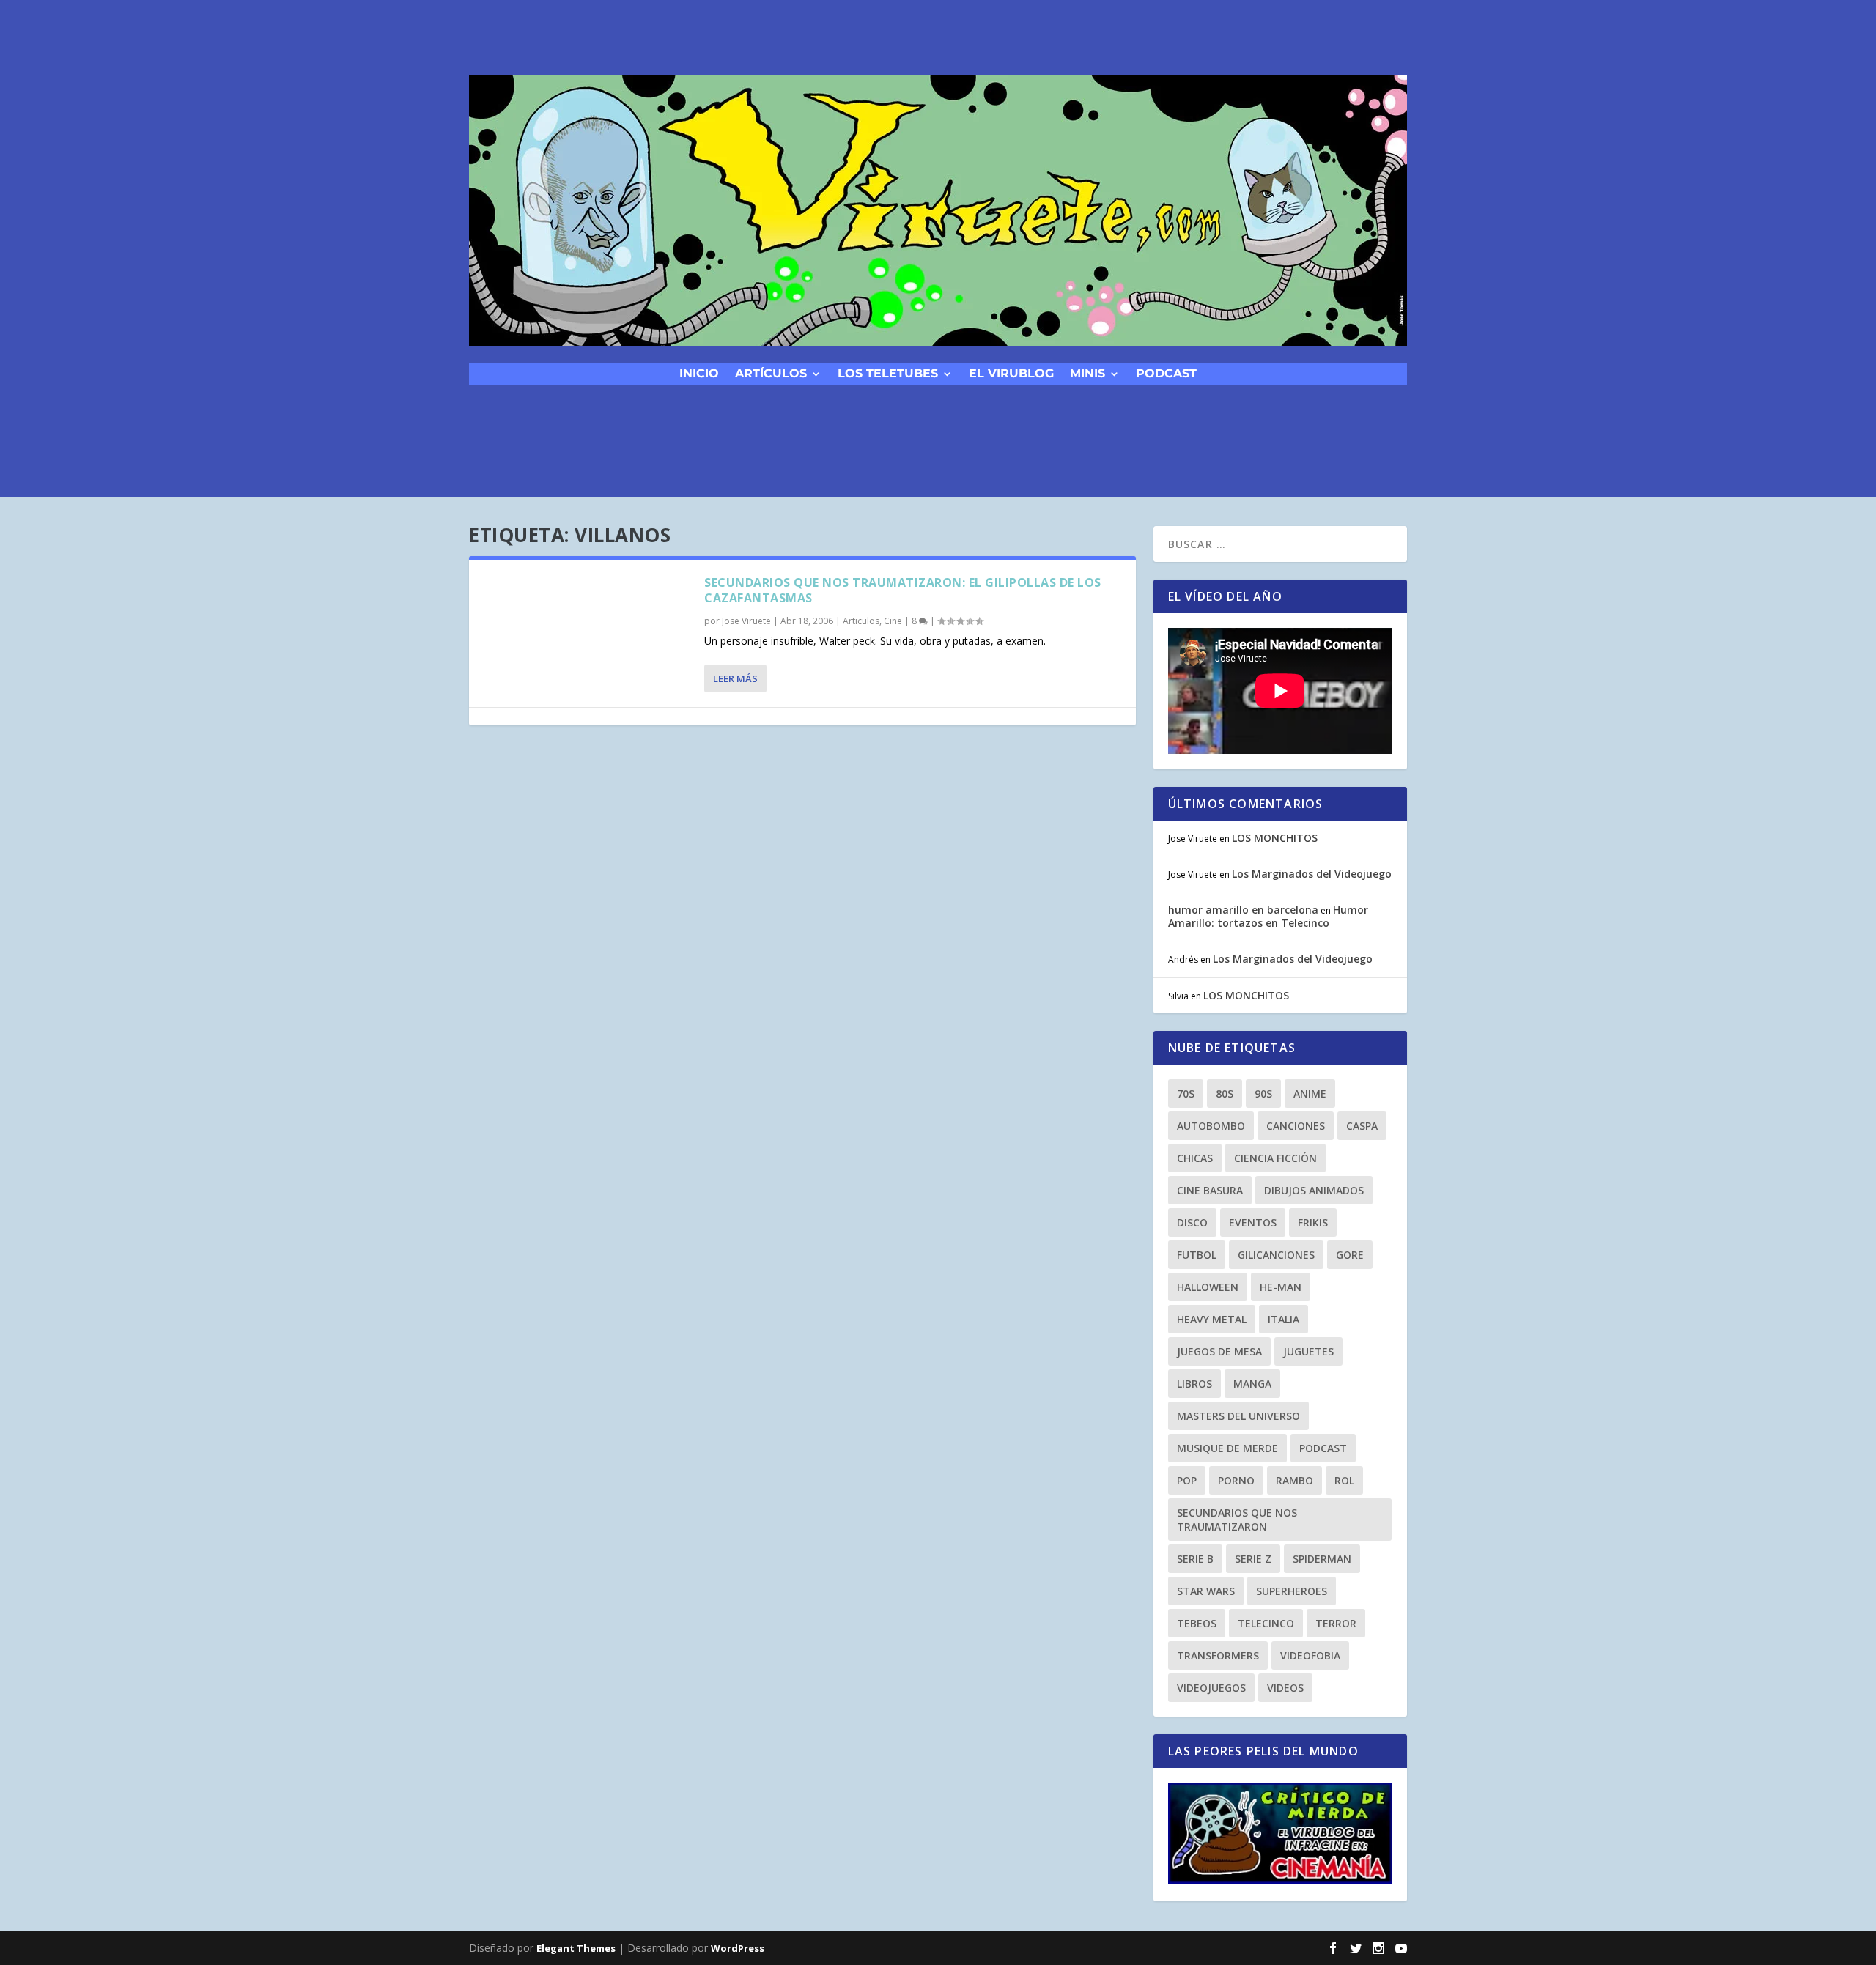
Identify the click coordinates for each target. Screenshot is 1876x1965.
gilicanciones (1276, 1255)
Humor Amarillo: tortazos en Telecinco (1268, 916)
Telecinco (1266, 1623)
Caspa (1362, 1126)
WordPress (738, 1948)
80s (1225, 1093)
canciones (1296, 1126)
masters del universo (1238, 1416)
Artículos (771, 373)
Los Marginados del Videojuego (1312, 874)
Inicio (699, 373)
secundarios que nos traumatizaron (1237, 1520)
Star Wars (1206, 1591)
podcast (1166, 373)
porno (1236, 1480)
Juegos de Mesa (1219, 1351)
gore (1350, 1255)
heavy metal (1212, 1319)
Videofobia (1310, 1655)
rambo (1295, 1480)
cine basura (1210, 1190)
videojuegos (1211, 1688)
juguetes (1308, 1351)
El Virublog (1011, 373)
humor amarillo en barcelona (1243, 910)
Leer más (735, 678)
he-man (1281, 1287)
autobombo (1211, 1126)
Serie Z (1253, 1559)
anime (1310, 1093)
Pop (1187, 1480)
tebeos (1197, 1623)
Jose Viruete (746, 621)
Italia (1284, 1319)
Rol (1344, 1480)
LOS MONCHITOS (1275, 838)
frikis (1313, 1222)
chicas (1195, 1158)
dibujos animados (1314, 1190)
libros (1194, 1384)
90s (1263, 1093)
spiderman (1322, 1559)
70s (1186, 1093)
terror (1336, 1623)
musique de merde (1227, 1448)
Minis (1087, 373)
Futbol (1197, 1255)
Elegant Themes (576, 1948)
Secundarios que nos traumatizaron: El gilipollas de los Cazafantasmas (903, 590)
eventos (1253, 1222)
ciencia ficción (1275, 1158)
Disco (1192, 1222)
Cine (893, 621)
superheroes (1292, 1591)
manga (1252, 1384)
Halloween (1208, 1287)
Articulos (861, 621)
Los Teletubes (888, 373)
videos (1285, 1688)
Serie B (1195, 1559)
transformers (1218, 1655)
